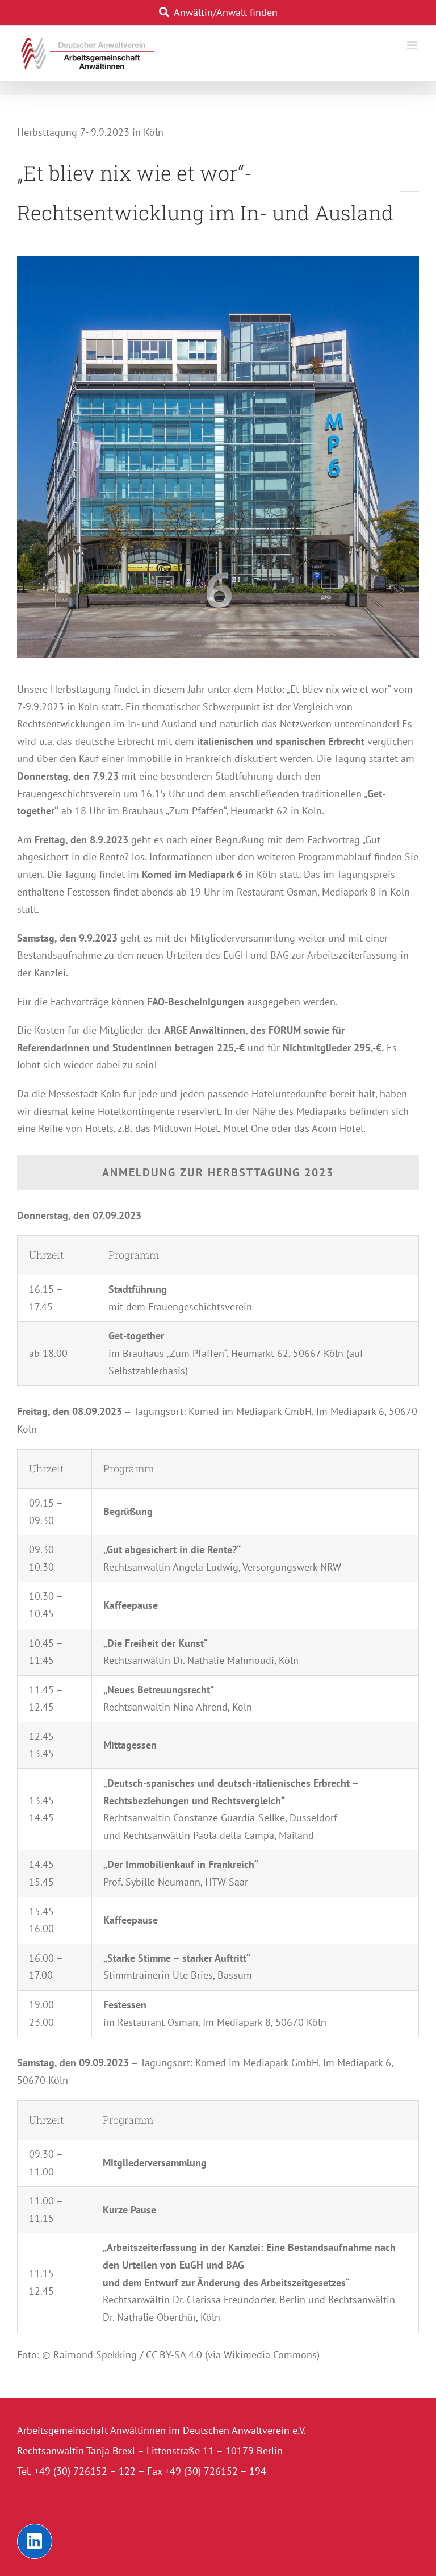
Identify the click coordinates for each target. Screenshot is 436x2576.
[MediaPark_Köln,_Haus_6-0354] (218, 261)
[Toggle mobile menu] (413, 45)
